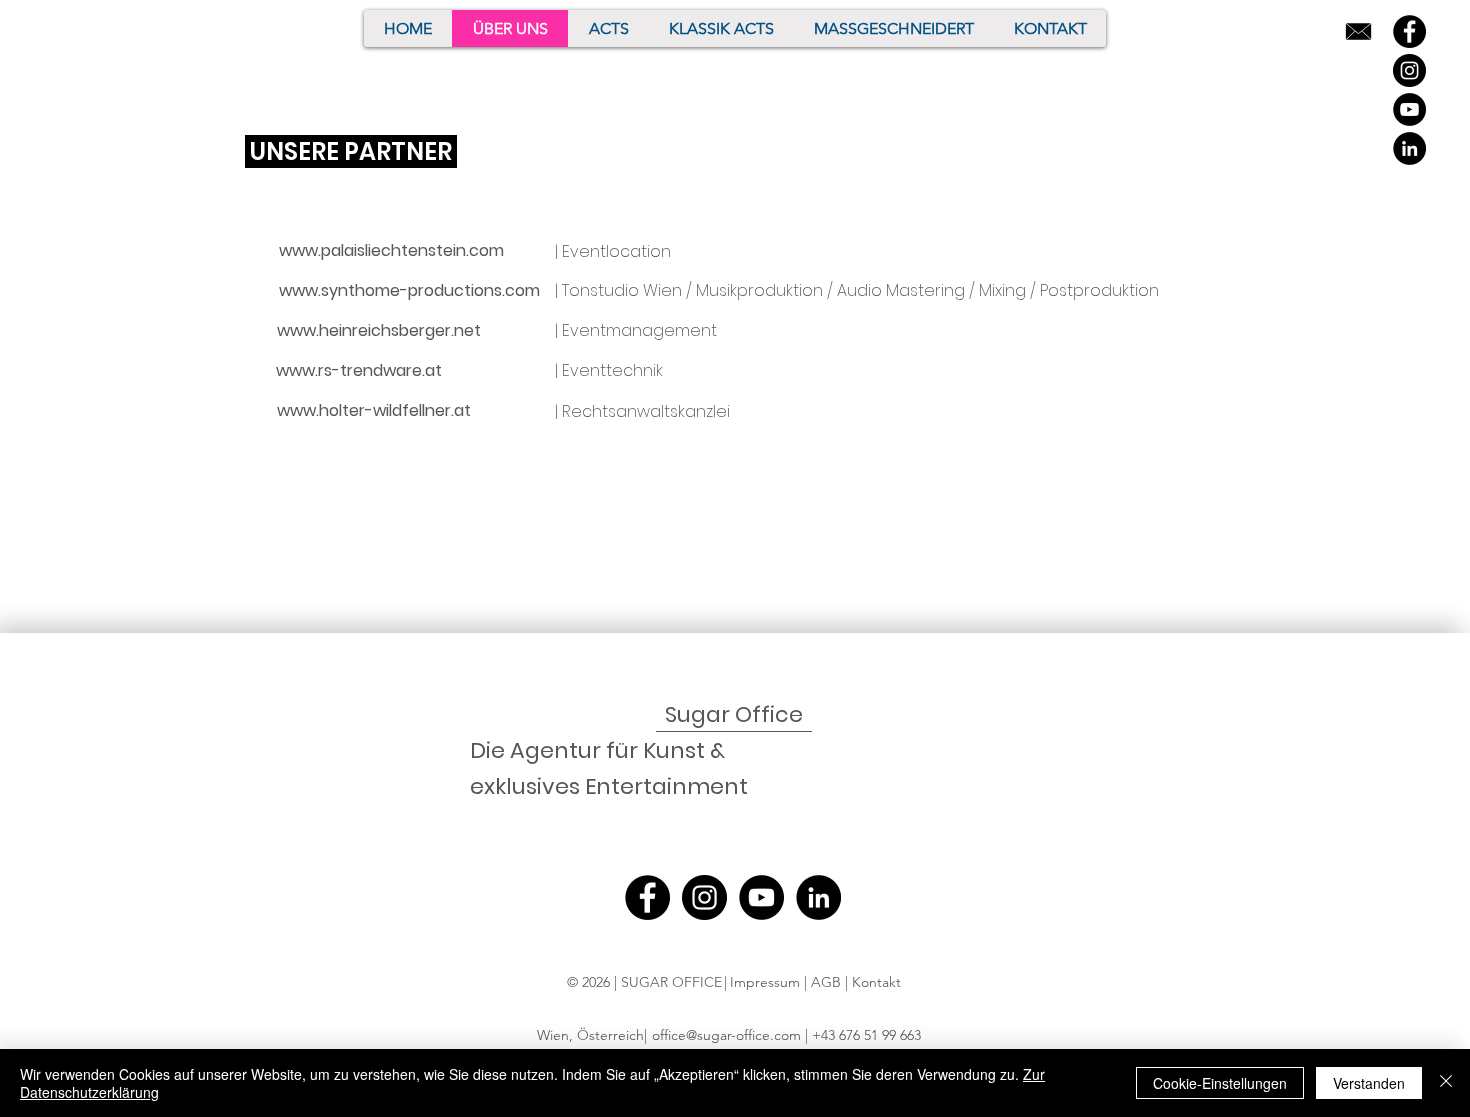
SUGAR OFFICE (671, 982)
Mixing (1002, 290)
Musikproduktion (759, 290)
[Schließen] (1446, 1083)
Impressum (765, 982)
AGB (828, 982)
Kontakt (878, 982)
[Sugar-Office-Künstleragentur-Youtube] (1409, 109)
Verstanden (1369, 1083)
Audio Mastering (901, 290)
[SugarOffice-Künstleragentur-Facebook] (1409, 31)
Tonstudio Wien (622, 290)
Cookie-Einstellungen (1220, 1083)
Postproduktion (1099, 290)
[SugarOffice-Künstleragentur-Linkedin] (1409, 148)
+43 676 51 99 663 (866, 1035)
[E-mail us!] (1358, 31)
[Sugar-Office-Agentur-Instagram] (1409, 70)
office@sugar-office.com (726, 1035)
